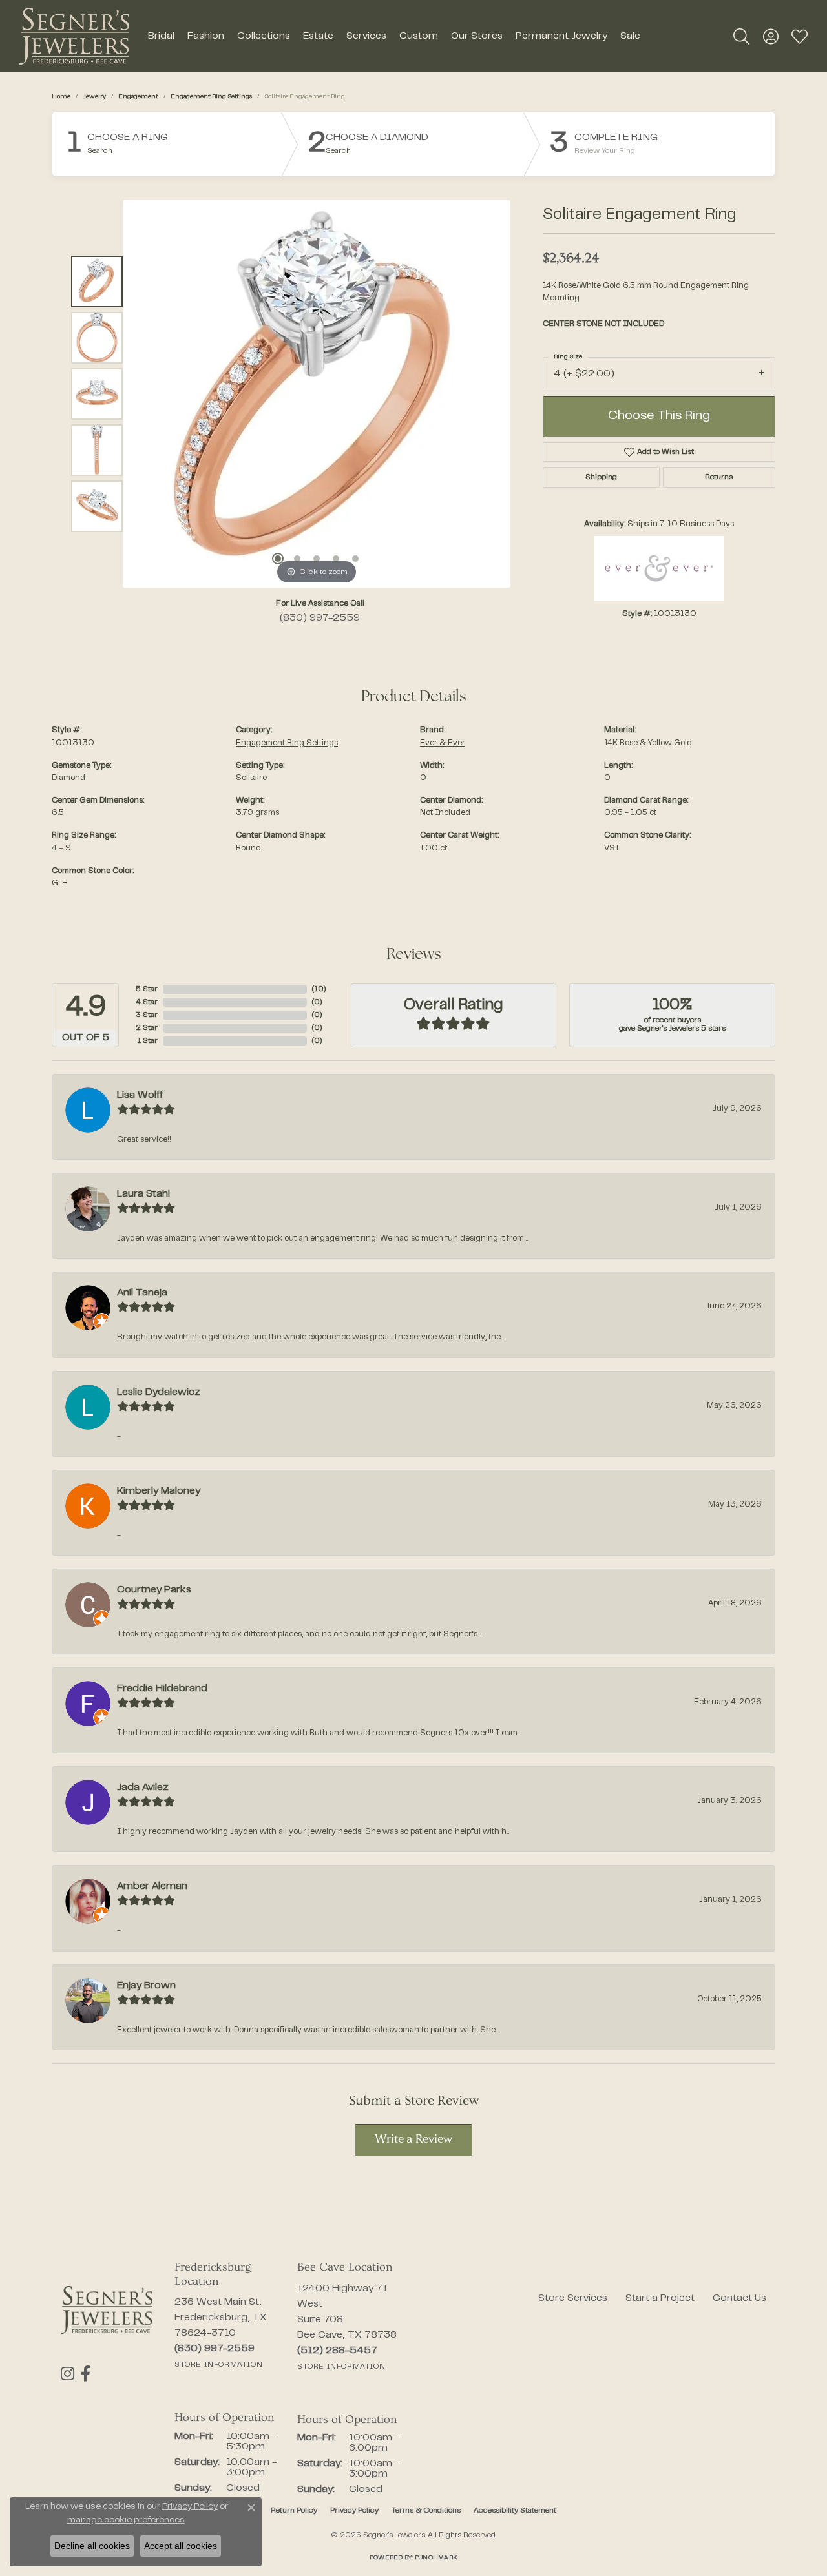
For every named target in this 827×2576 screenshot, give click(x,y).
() (319, 989)
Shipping (601, 477)
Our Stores (477, 36)
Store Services (573, 2298)
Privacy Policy (354, 2511)
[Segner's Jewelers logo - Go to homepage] (74, 36)
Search (100, 151)
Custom (419, 36)
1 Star (147, 1041)
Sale (630, 36)
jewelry (94, 97)
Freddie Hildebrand (162, 1689)
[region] (317, 394)
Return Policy (294, 2511)
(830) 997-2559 (320, 618)
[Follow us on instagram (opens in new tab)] (68, 2374)
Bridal (161, 36)
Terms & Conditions (426, 2511)
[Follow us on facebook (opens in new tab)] (86, 2374)
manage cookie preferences (126, 2520)
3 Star (147, 1015)
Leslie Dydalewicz (159, 1392)
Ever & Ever (443, 743)
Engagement (138, 97)
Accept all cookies (181, 2546)
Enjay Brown (146, 1986)
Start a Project (660, 2298)
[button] (741, 36)
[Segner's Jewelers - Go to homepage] (107, 2310)
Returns (719, 477)
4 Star (147, 1002)
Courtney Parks (154, 1590)
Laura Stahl (143, 1194)
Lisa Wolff (140, 1095)
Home (61, 97)
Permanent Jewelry (561, 36)
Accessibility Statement (515, 2511)
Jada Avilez (143, 1788)
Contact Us (739, 2298)
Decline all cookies (92, 2546)
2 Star (147, 1028)
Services (366, 36)
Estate (318, 36)
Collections (264, 36)
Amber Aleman (152, 1886)
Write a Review (413, 2140)
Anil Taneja (142, 1293)
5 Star (147, 989)
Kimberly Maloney (159, 1491)
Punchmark (436, 2558)
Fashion (206, 36)
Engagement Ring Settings (211, 97)
